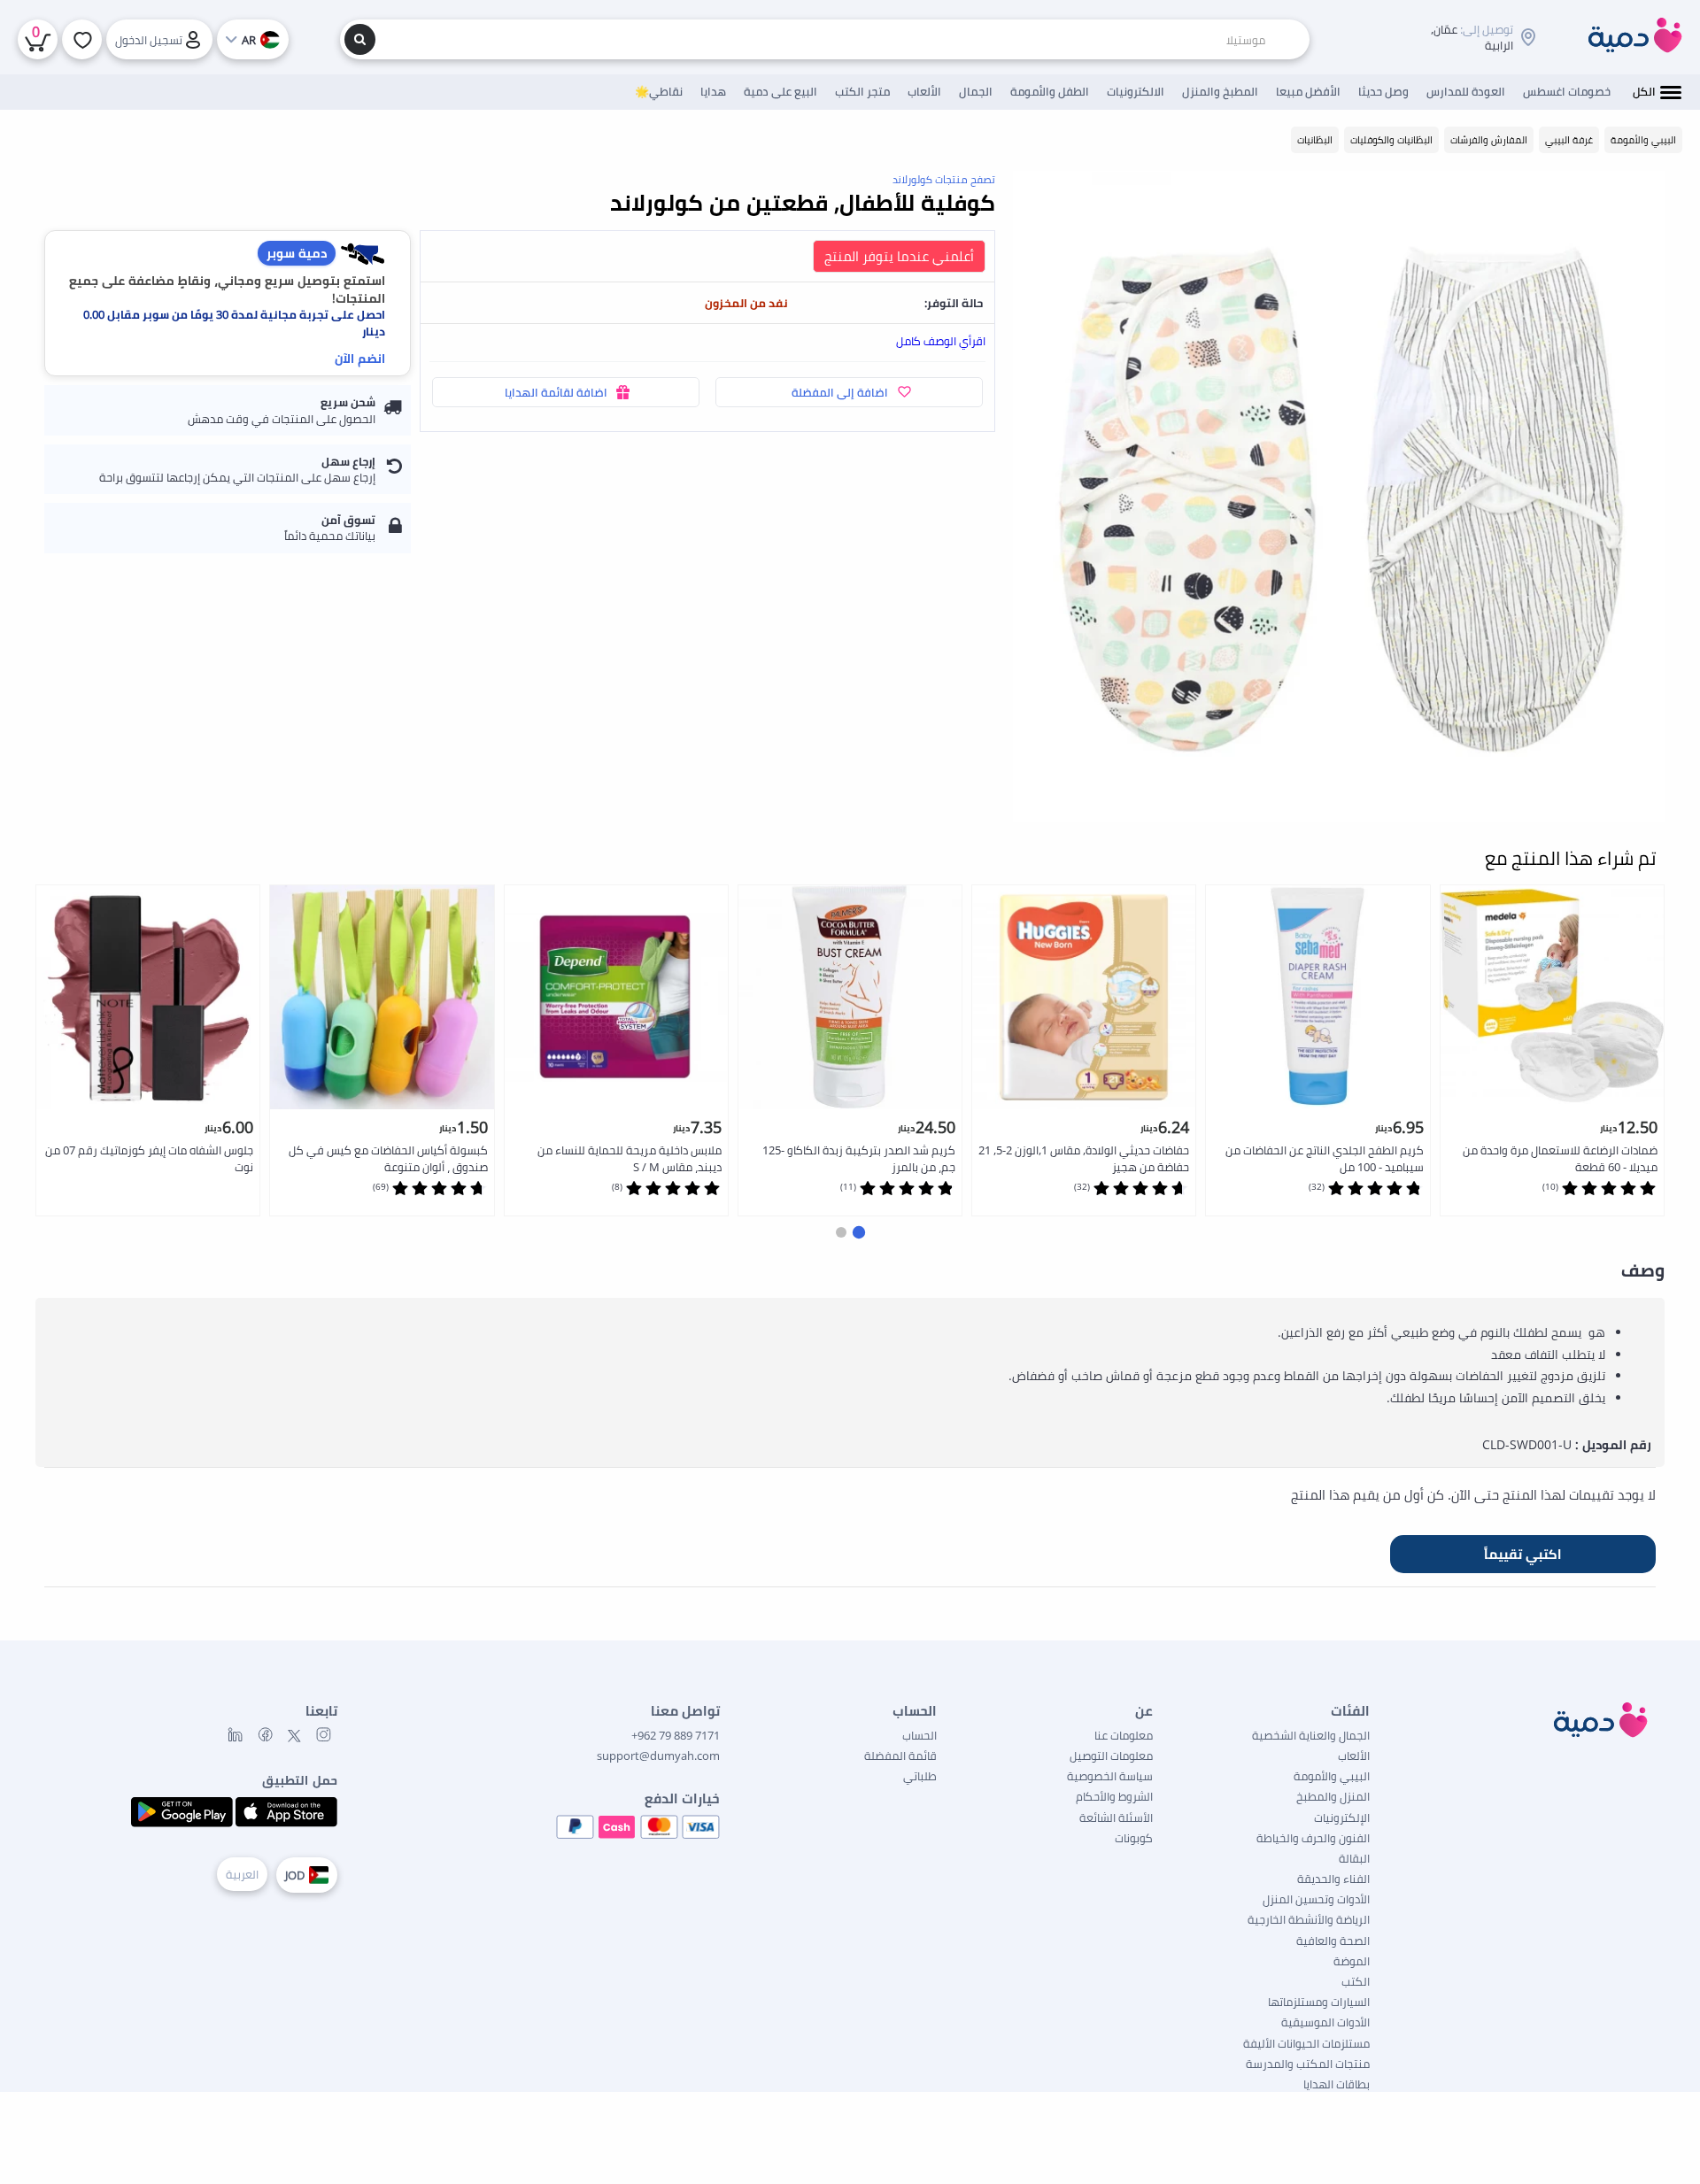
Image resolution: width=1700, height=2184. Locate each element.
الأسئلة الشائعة (1116, 1817)
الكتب (1356, 1981)
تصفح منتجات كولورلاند (944, 179)
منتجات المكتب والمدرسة (1308, 2064)
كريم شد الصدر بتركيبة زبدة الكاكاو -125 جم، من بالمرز (859, 1158)
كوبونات (1134, 1838)
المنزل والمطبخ (1333, 1796)
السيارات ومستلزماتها (1319, 2002)
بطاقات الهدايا (1337, 2084)
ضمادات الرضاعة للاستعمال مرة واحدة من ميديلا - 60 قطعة (1560, 1158)
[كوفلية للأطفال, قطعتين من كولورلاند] (1339, 497)
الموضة (1352, 1961)
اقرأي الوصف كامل (941, 341)
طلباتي (920, 1776)
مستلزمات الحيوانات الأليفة (1306, 2043)
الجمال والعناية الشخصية (1311, 1735)
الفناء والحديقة (1333, 1879)
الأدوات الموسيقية (1325, 2022)
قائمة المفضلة (900, 1756)
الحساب (920, 1735)
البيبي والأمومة (1332, 1776)
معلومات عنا (1124, 1735)
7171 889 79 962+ (676, 1735)
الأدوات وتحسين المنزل (1316, 1899)
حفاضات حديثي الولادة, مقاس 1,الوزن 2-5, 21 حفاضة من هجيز (1084, 1158)
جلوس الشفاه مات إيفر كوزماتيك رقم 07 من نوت (149, 1158)
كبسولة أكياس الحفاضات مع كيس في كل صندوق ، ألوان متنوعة (388, 1158)
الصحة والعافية (1333, 1941)
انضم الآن (360, 358)
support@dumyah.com (658, 1756)
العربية (242, 1874)
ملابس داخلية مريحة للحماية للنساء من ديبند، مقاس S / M (630, 1158)
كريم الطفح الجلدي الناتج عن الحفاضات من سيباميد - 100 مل (1325, 1158)
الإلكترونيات (1342, 1817)
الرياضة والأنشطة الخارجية (1309, 1919)
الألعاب (1354, 1756)
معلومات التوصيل (1111, 1756)
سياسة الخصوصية (1110, 1776)
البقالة (1354, 1858)
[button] (859, 1232)
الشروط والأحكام (1114, 1796)
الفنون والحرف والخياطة (1313, 1838)
